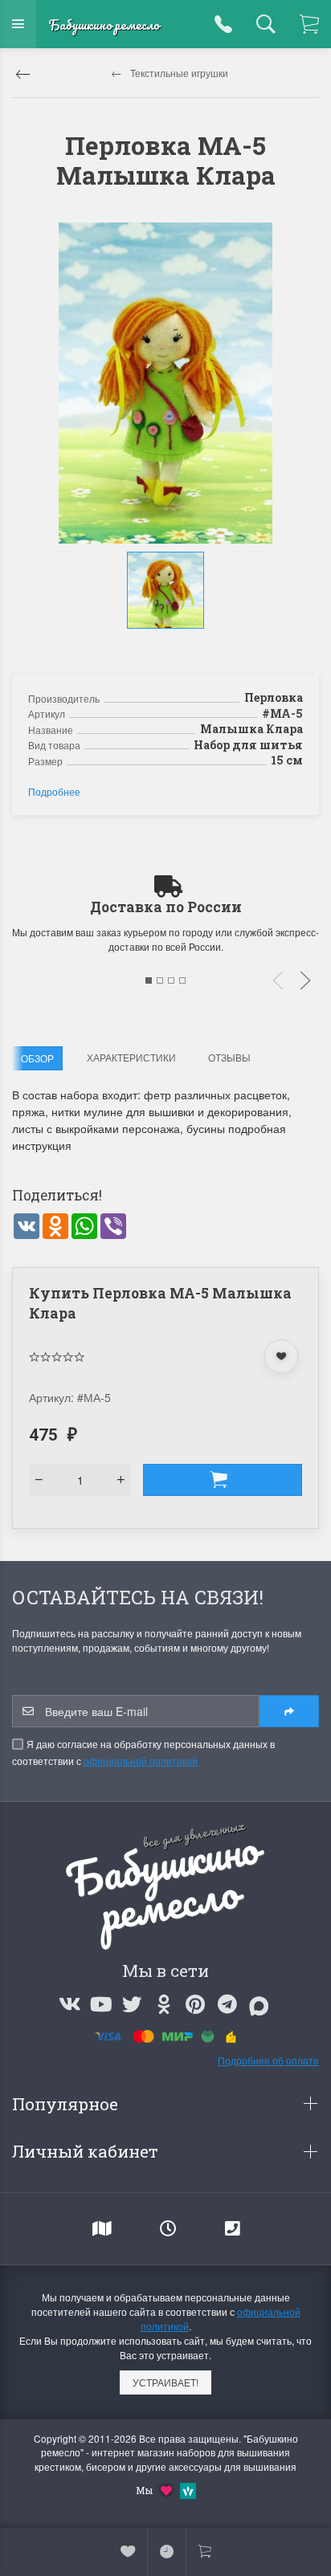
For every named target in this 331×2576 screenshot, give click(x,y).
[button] (168, 645)
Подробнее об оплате (268, 2060)
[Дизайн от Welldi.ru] (188, 2489)
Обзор (37, 1058)
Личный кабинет (87, 2151)
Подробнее (54, 791)
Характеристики (131, 1057)
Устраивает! (165, 2382)
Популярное (67, 2104)
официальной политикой (141, 1761)
